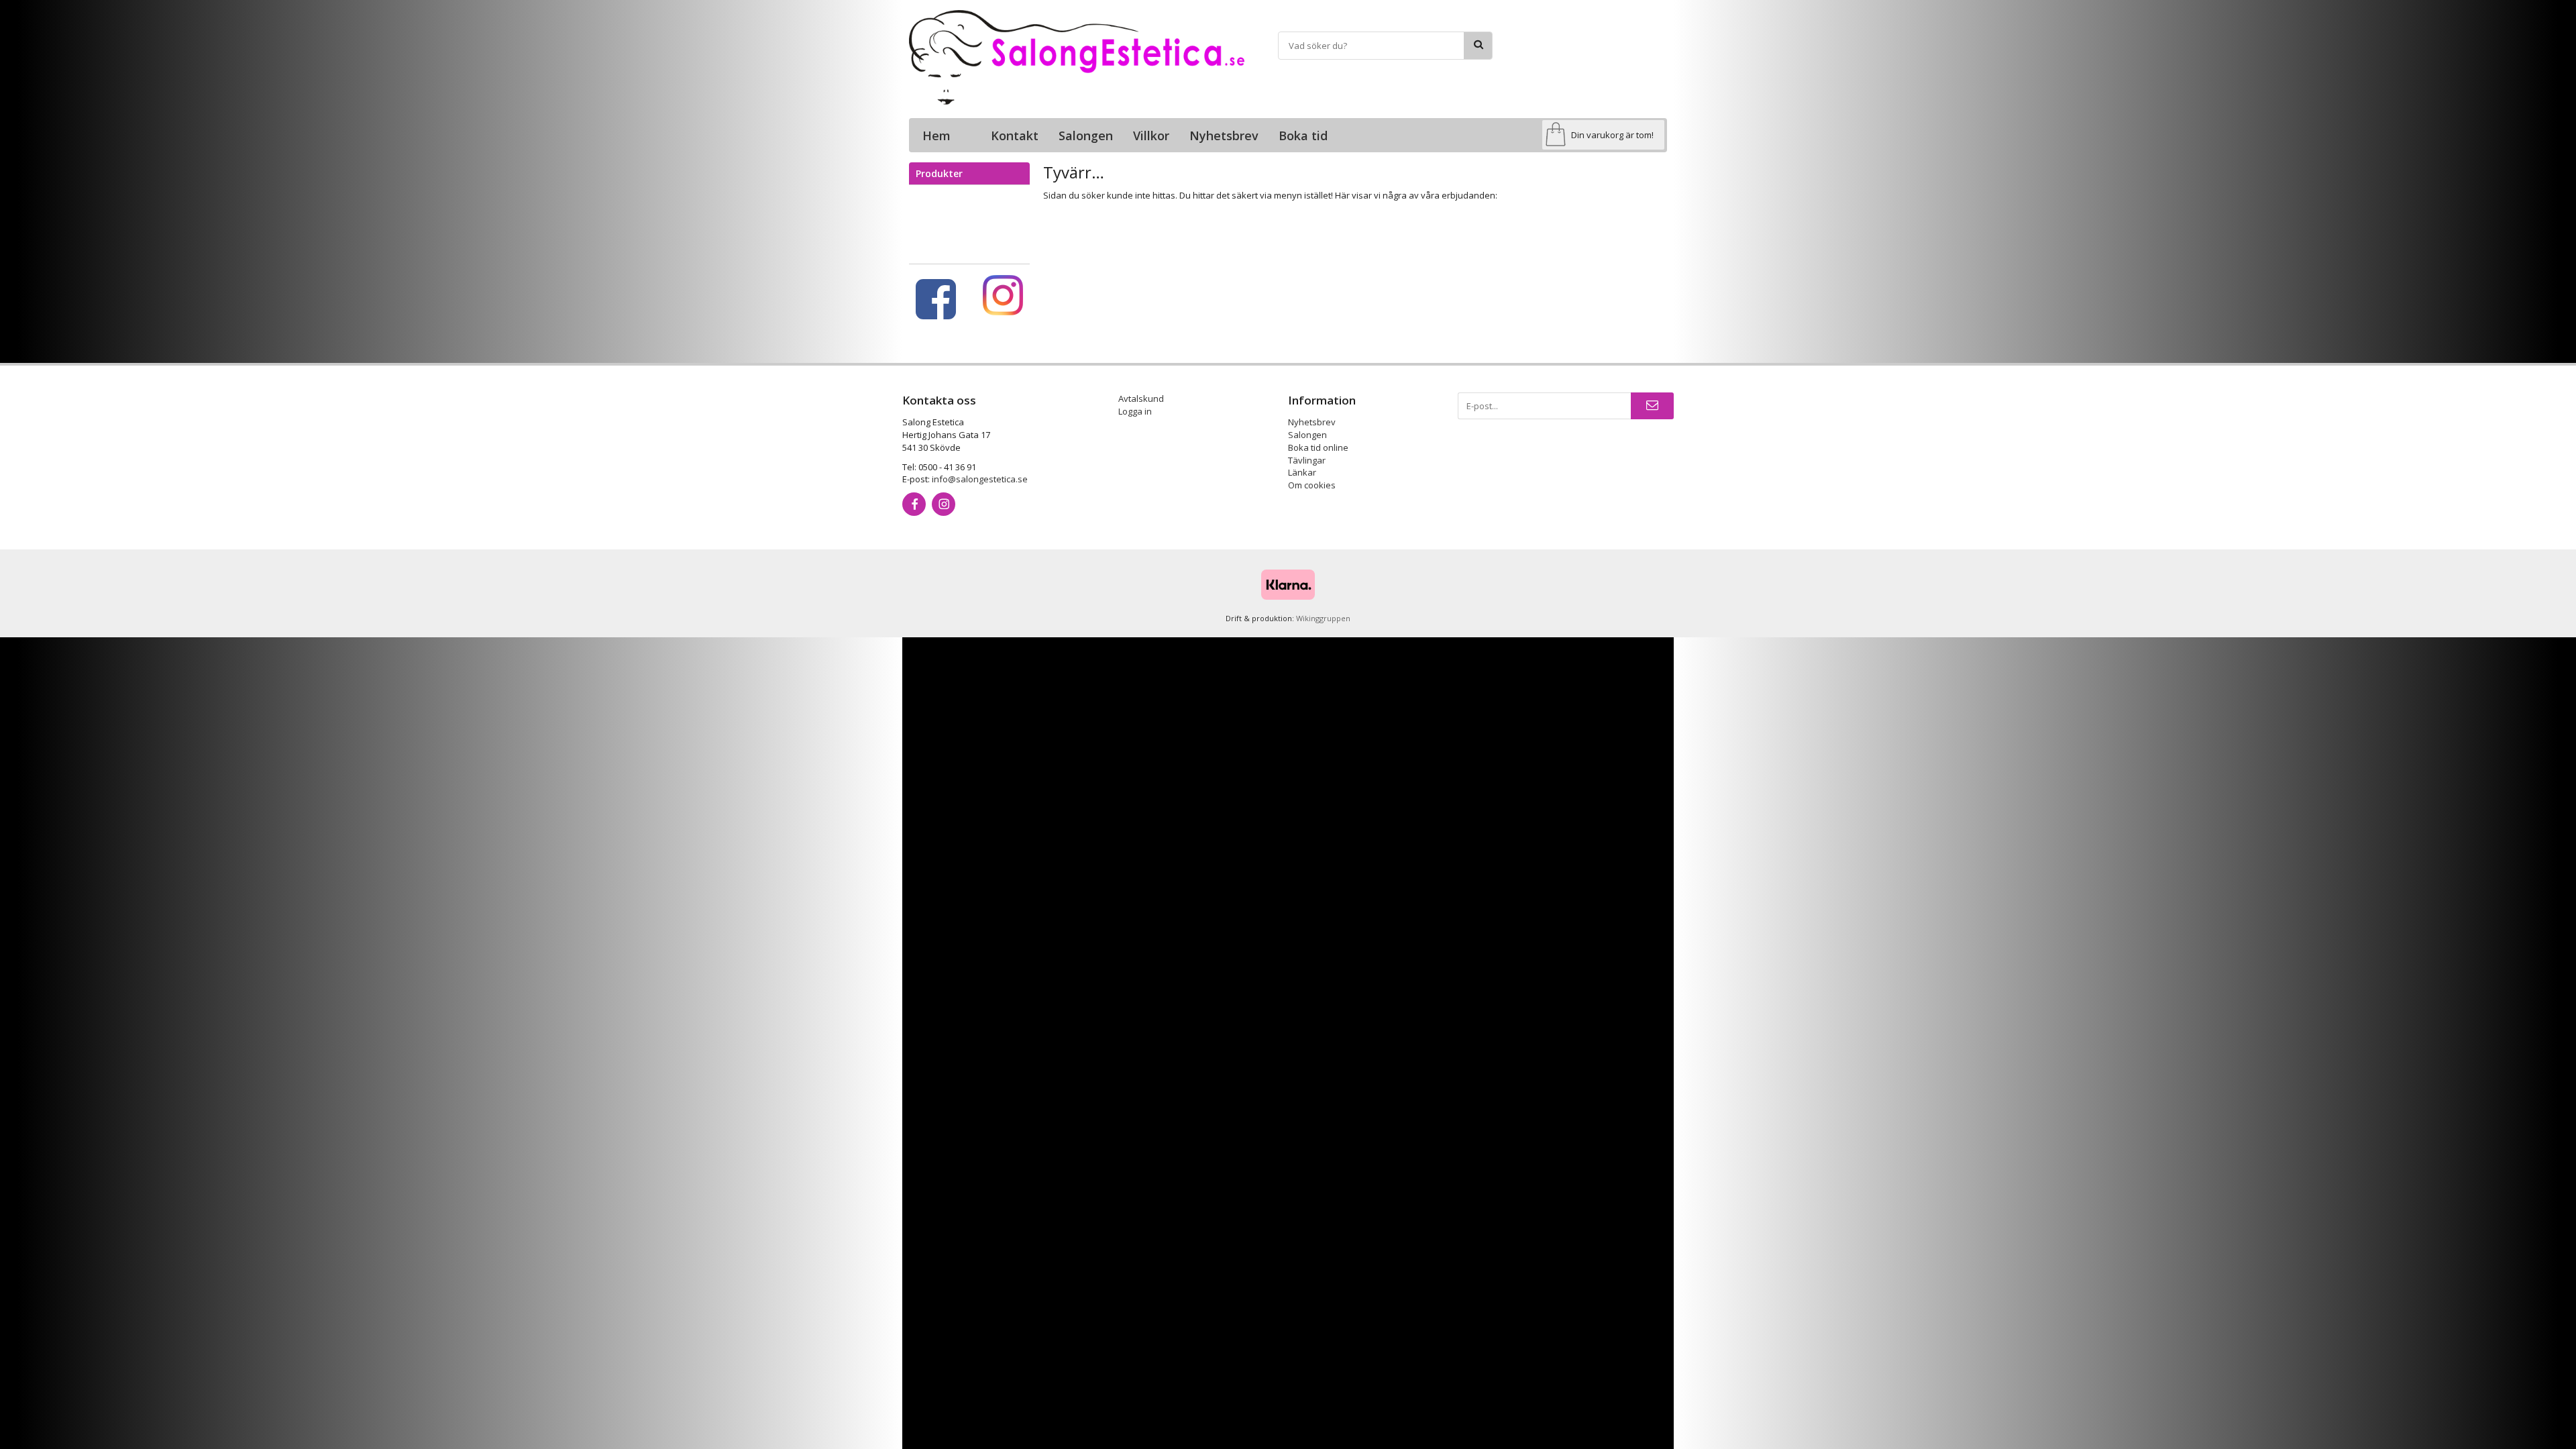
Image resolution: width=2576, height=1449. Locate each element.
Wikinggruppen (1323, 618)
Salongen (1086, 136)
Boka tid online (1318, 447)
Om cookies (1312, 485)
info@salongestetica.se (980, 479)
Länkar (1302, 472)
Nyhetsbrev (1224, 136)
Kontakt (1015, 136)
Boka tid (1303, 136)
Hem (936, 136)
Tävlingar (1307, 460)
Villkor (1151, 136)
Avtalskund (1141, 398)
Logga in (1135, 411)
